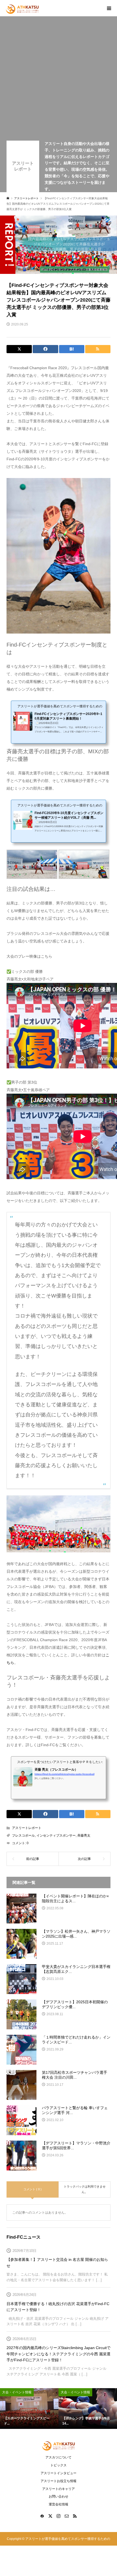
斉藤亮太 (84, 1836)
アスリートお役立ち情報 (59, 2481)
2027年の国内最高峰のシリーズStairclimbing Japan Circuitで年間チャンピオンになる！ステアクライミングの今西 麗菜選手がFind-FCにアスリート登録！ (59, 2354)
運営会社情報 (59, 2504)
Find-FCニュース (24, 2237)
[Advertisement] (59, 80)
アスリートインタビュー (59, 2473)
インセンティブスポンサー (56, 1836)
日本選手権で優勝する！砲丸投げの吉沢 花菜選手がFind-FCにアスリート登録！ (58, 2307)
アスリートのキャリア (59, 2489)
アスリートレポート (23, 166)
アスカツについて (59, 2457)
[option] (29, 2409)
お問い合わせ (59, 2496)
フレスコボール (23, 1836)
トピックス (59, 2465)
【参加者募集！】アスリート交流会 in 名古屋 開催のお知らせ (57, 2262)
